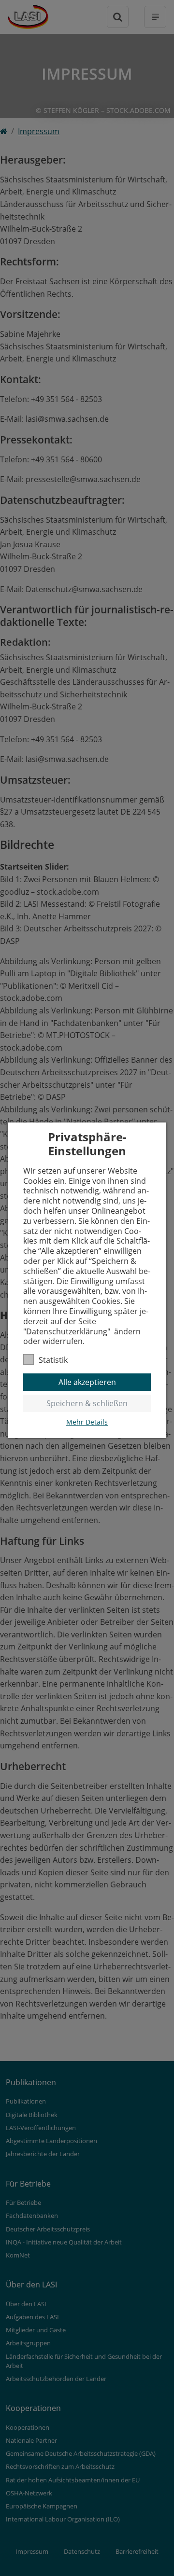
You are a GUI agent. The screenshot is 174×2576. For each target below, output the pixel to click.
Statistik (53, 1360)
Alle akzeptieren (87, 1382)
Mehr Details (87, 1422)
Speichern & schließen (87, 1403)
